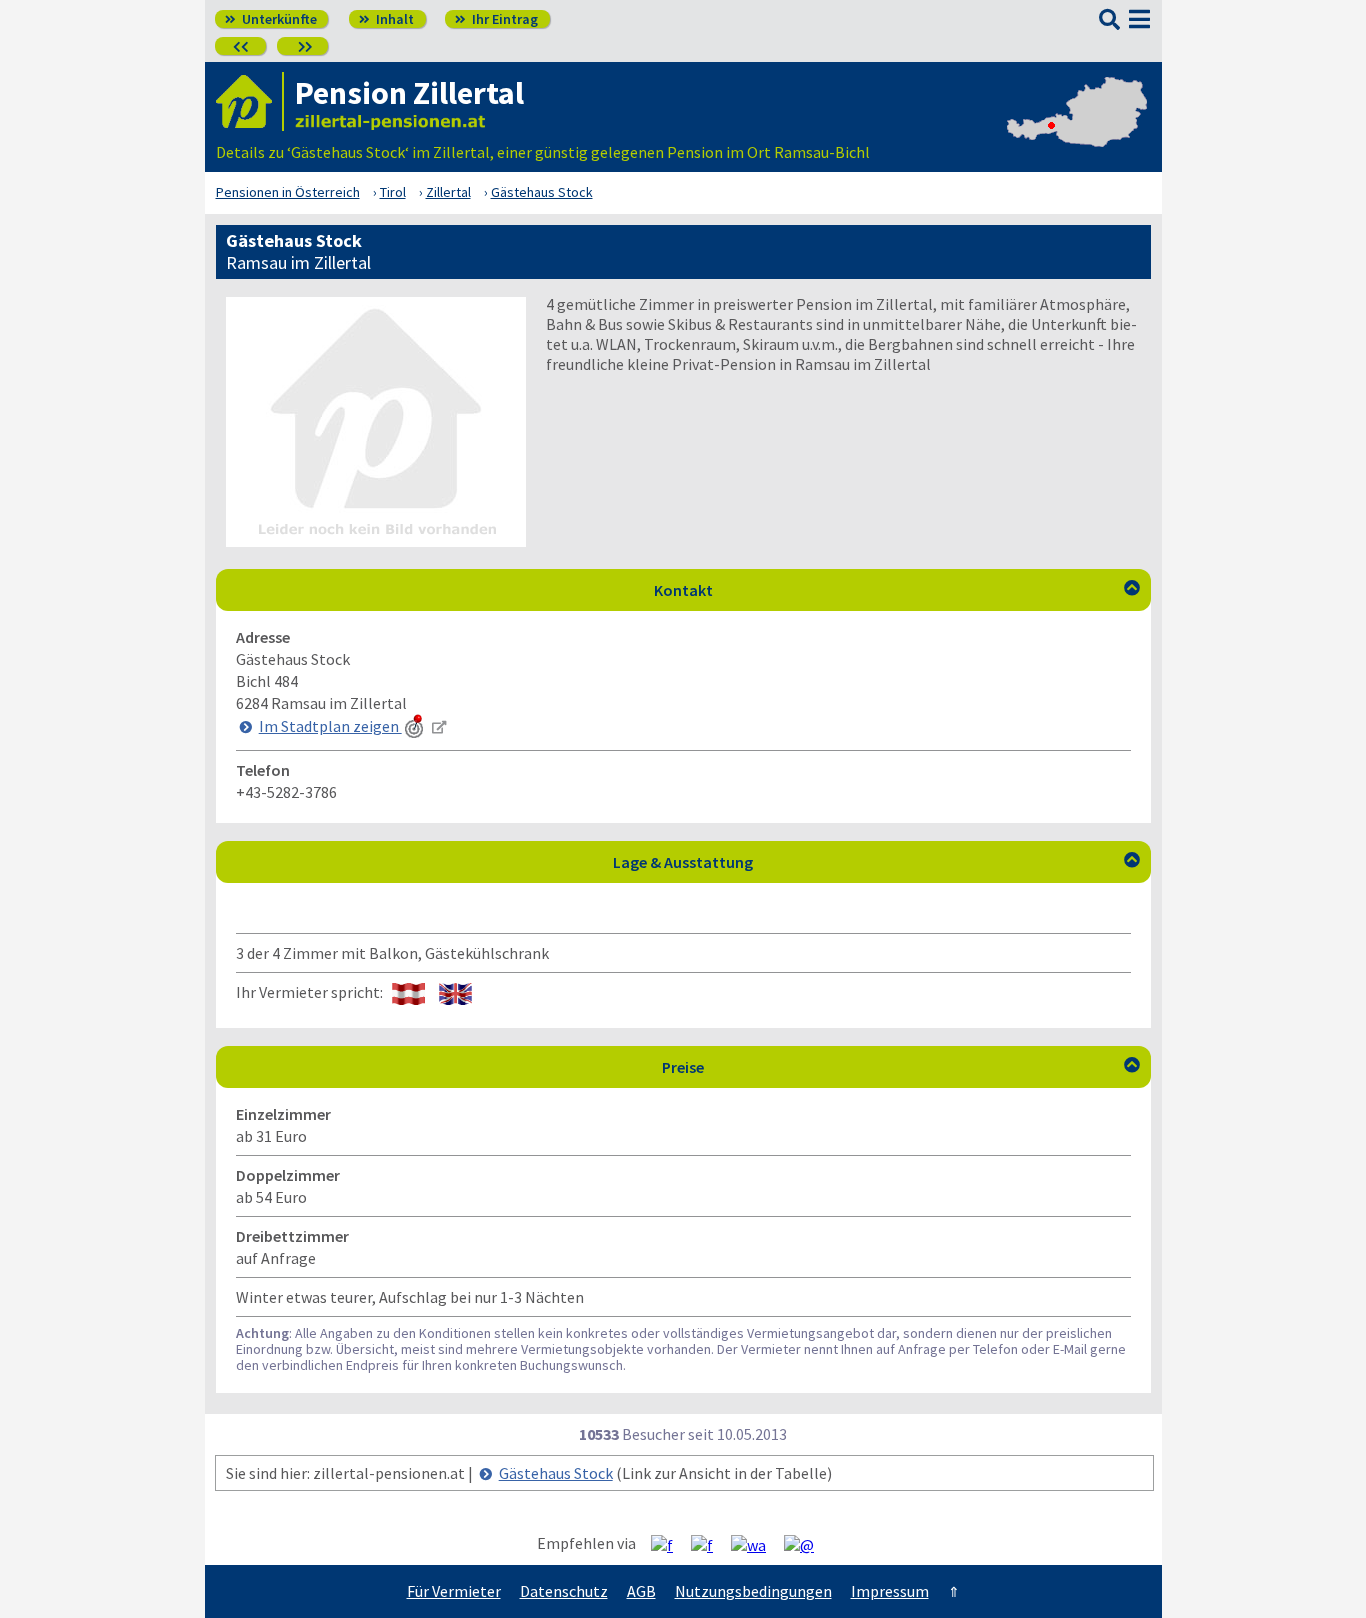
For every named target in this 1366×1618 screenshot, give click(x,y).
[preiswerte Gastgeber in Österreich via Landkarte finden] (1077, 132)
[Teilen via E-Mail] (806, 1544)
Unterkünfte (271, 19)
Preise (901, 1067)
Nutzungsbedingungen (753, 1591)
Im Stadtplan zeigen (330, 726)
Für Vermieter (454, 1591)
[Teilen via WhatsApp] (756, 1544)
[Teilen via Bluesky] (709, 1544)
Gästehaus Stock (556, 1473)
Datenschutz (564, 1591)
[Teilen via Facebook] (669, 1544)
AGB (641, 1591)
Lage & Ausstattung (876, 862)
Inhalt (386, 19)
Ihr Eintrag (496, 19)
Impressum (890, 1591)
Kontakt (897, 590)
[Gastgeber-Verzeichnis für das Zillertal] (250, 101)
